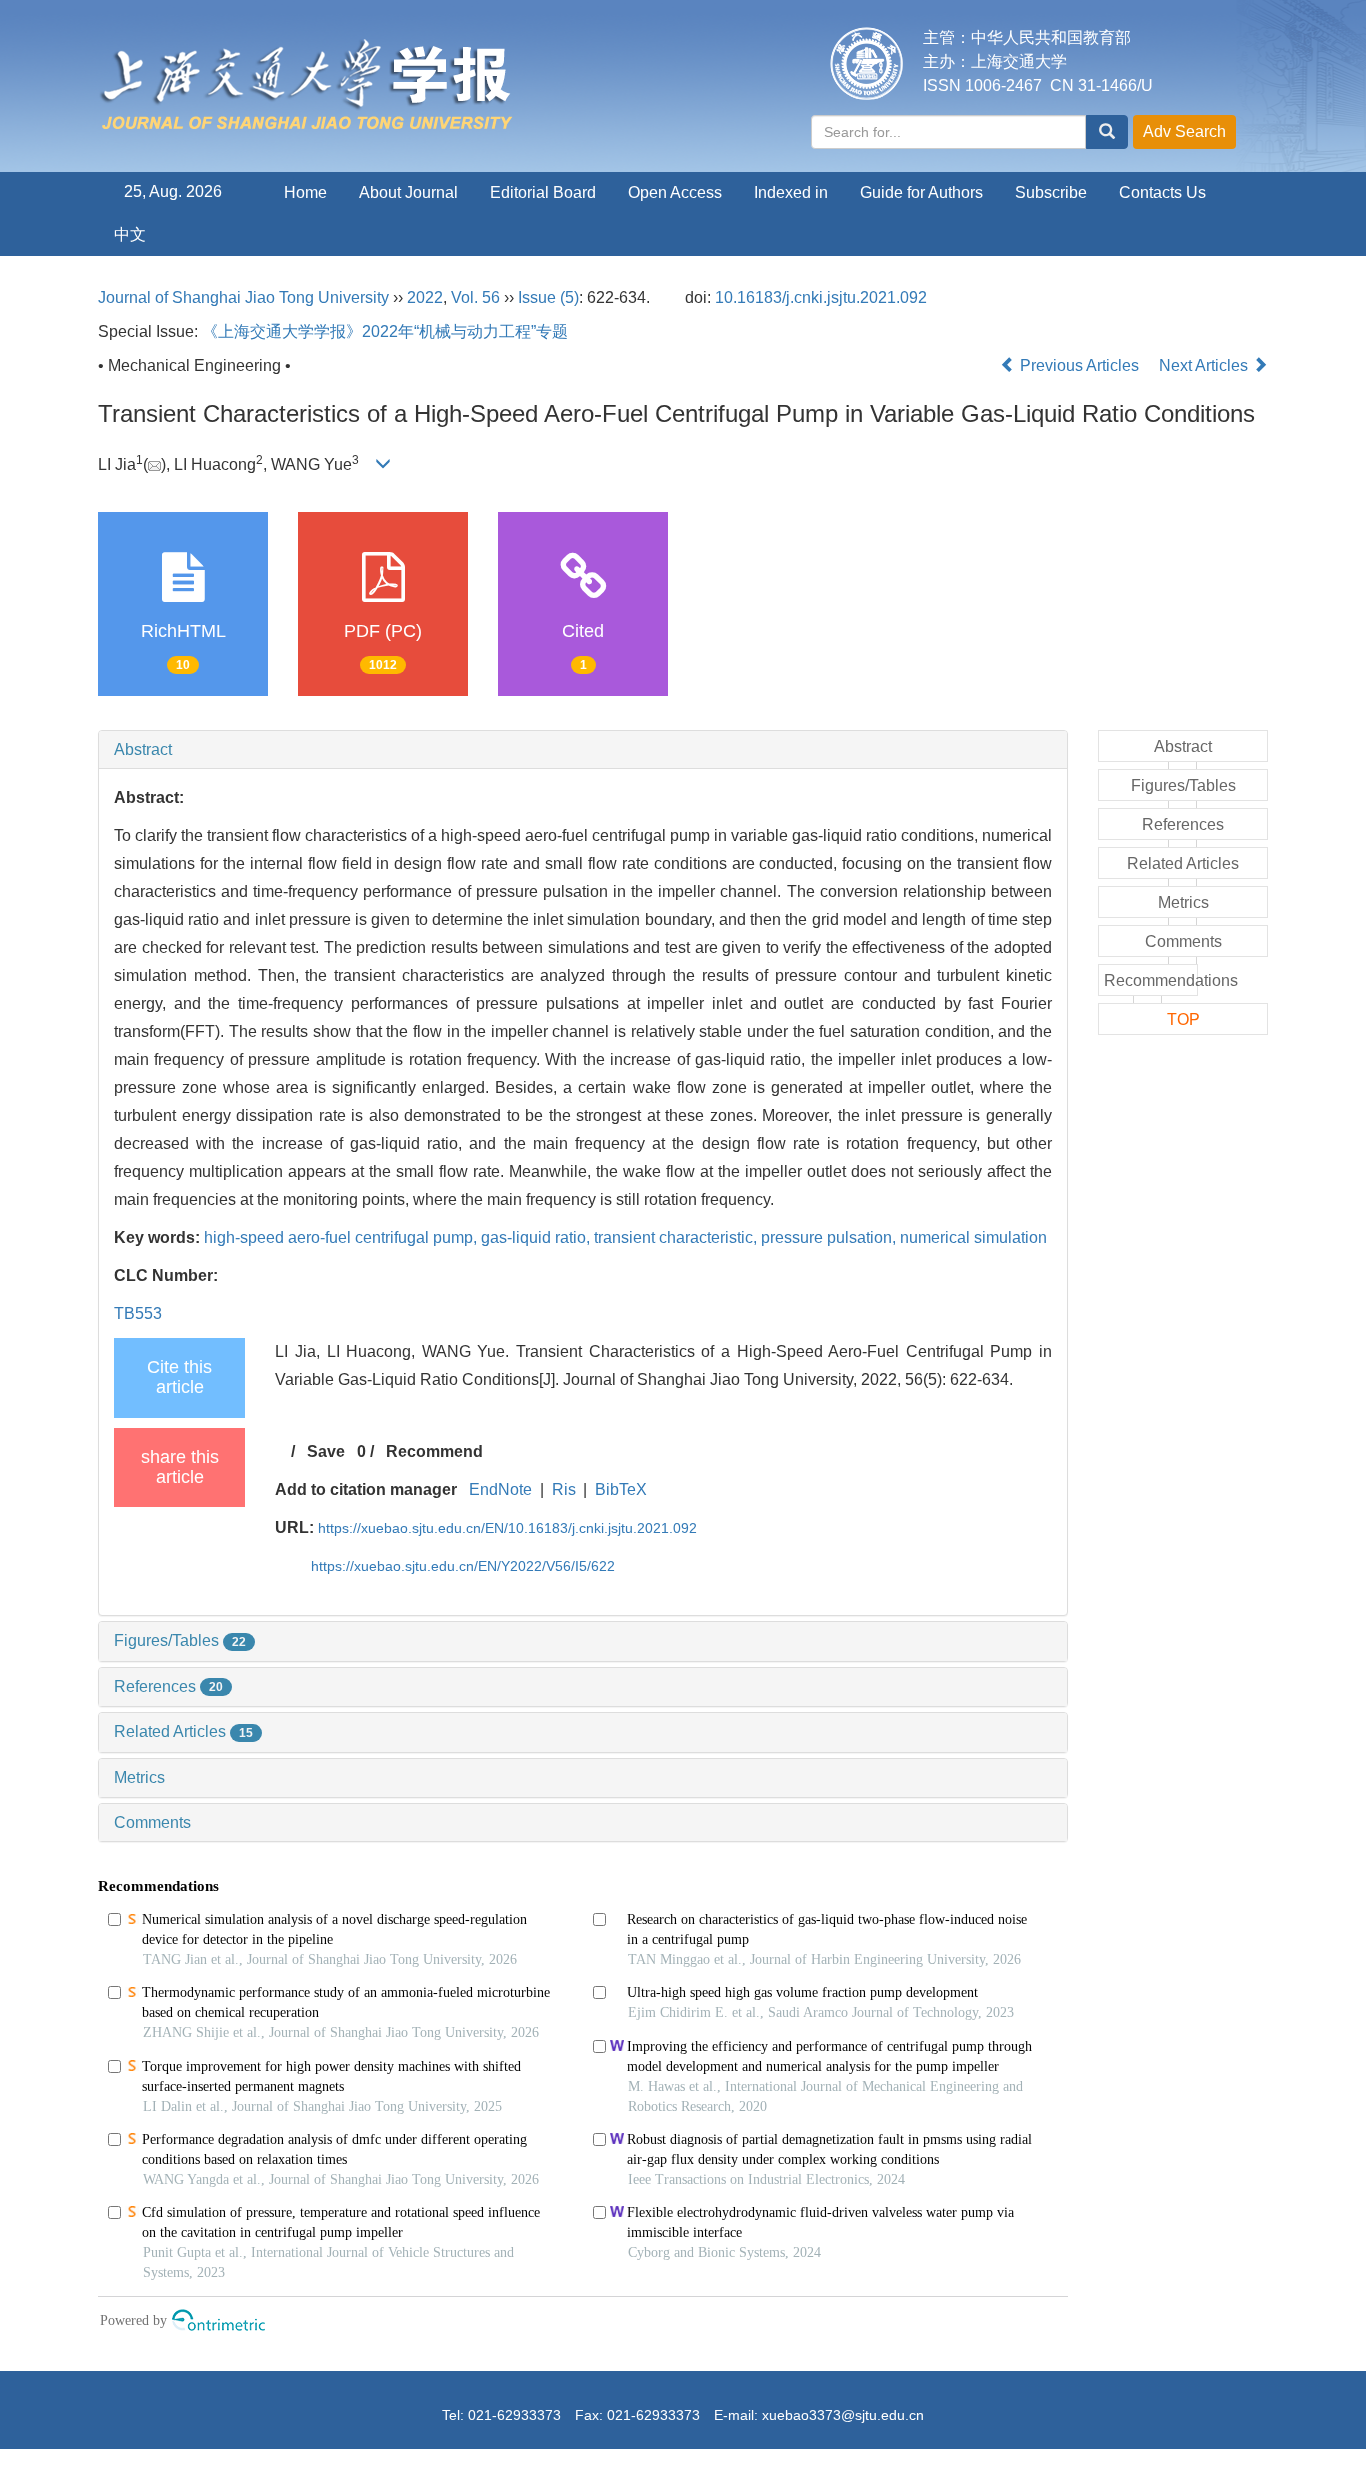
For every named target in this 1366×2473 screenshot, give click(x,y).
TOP (1183, 1019)
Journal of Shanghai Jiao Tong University (243, 297)
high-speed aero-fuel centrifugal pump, (342, 1237)
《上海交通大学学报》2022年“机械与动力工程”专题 (385, 331)
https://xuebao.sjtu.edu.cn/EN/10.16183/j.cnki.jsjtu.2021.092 (507, 1528)
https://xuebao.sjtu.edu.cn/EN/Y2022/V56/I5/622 (463, 1566)
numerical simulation (973, 1237)
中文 (130, 234)
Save (326, 1451)
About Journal (408, 192)
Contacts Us (1162, 192)
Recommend (434, 1451)
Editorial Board (543, 192)
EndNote (500, 1489)
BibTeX (621, 1489)
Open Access (675, 192)
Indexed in (791, 192)
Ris (564, 1489)
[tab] (583, 750)
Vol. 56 (475, 297)
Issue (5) (548, 297)
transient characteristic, (677, 1237)
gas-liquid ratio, (537, 1237)
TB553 (138, 1313)
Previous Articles (1079, 365)
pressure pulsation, (830, 1237)
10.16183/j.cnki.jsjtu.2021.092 (821, 297)
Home (305, 192)
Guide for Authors (921, 192)
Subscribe (1051, 192)
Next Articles (1205, 365)
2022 (425, 297)
